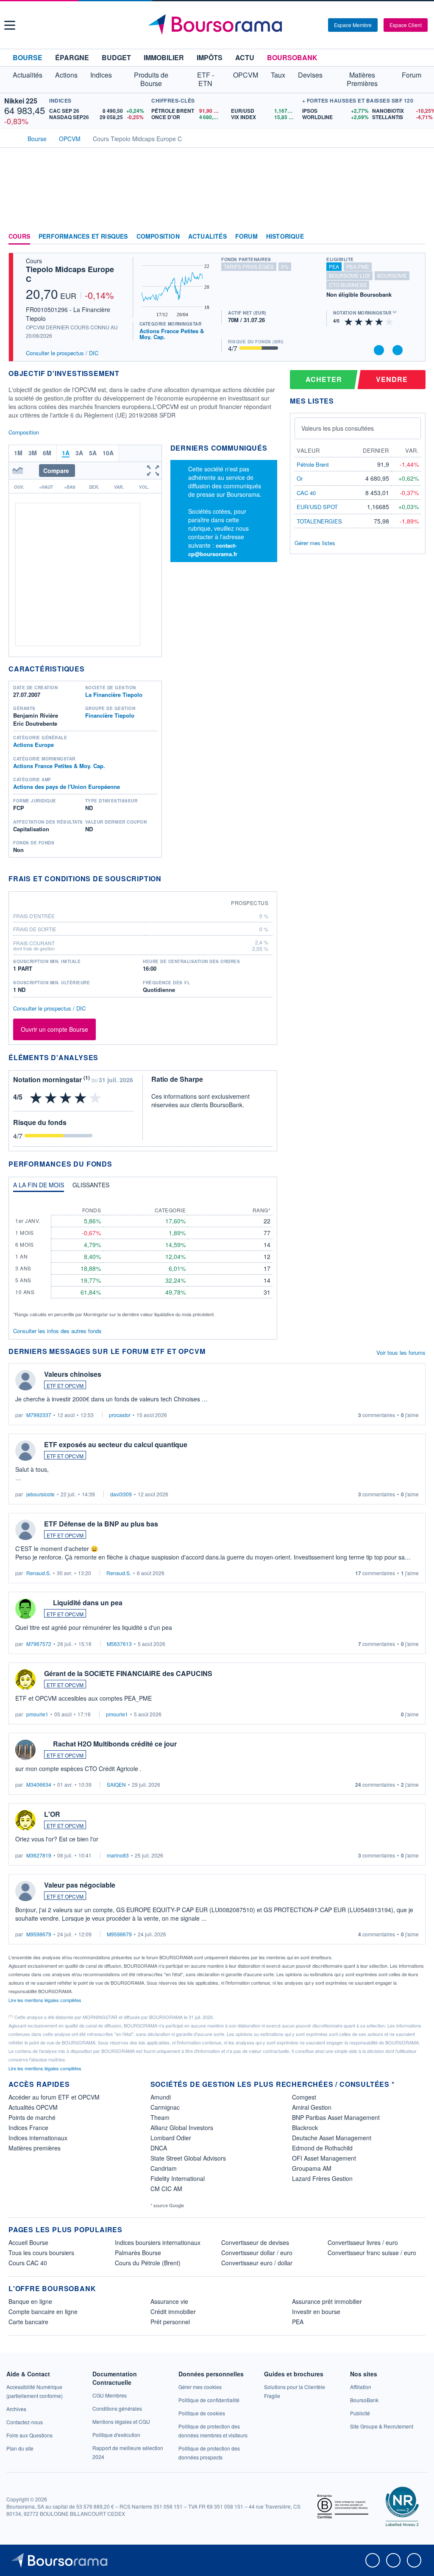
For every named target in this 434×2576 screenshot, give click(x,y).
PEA (298, 2322)
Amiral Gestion (312, 2107)
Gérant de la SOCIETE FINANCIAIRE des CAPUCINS (128, 1673)
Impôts (210, 57)
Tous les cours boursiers (41, 2253)
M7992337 (39, 1415)
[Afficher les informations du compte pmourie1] (25, 1679)
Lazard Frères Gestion (322, 2178)
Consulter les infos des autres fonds (57, 1331)
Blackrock (305, 2128)
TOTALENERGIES (319, 521)
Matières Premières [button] (362, 79)
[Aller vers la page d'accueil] (218, 25)
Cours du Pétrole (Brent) (148, 2263)
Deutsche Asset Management (332, 2138)
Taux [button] (278, 75)
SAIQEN (116, 1784)
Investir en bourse (316, 2311)
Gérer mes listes (315, 543)
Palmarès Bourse (138, 2253)
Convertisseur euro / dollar (257, 2263)
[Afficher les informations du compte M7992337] (25, 1380)
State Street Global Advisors (188, 2158)
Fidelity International (178, 2178)
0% (285, 266)
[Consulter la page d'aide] (319, 25)
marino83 (118, 1855)
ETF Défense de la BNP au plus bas (101, 1524)
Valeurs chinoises (73, 1374)
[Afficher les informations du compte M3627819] (25, 1820)
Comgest (304, 2097)
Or (300, 478)
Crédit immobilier (173, 2311)
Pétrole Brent (313, 464)
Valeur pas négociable (80, 1885)
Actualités (207, 237)
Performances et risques (83, 237)
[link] (16, 2409)
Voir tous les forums (401, 1352)
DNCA (159, 2148)
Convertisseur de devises (255, 2242)
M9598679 (39, 1934)
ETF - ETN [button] (206, 79)
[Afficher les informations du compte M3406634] (25, 1750)
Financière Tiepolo (110, 715)
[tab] (39, 1187)
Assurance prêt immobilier (327, 2301)
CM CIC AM (166, 2189)
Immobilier (164, 57)
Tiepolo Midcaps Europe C (70, 274)
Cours (19, 237)
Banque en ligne (30, 2301)
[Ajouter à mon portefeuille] (379, 350)
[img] (389, 321)
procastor (120, 1415)
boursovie (392, 275)
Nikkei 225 (21, 101)
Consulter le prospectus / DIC (62, 353)
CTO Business (348, 285)
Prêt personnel (170, 2322)
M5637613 (119, 1644)
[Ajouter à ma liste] (398, 350)
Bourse (28, 57)
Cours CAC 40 (28, 2263)
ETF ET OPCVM (65, 1385)
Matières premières (35, 2148)
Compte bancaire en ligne (43, 2311)
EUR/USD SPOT (317, 507)
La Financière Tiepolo (114, 695)
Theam (160, 2117)
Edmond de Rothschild (322, 2148)
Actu (245, 57)
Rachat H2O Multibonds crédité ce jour (115, 1744)
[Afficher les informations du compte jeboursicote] (25, 1451)
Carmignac (165, 2107)
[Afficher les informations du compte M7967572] (25, 1609)
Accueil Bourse (28, 2242)
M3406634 (39, 1784)
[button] (10, 25)
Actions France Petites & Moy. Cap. (172, 334)
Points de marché (32, 2117)
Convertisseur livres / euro (363, 2242)
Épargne (72, 57)
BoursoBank (292, 57)
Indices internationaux (38, 2138)
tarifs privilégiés (249, 266)
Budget (116, 57)
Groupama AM (312, 2168)
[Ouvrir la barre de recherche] (308, 25)
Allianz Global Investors (182, 2128)
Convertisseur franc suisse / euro (372, 2253)
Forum (412, 75)
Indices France (28, 2128)
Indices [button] (101, 75)
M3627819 (39, 1855)
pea (334, 266)
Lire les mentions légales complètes (46, 2000)
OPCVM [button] (246, 75)
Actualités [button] (28, 75)
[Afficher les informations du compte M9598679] (25, 1891)
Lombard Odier (171, 2138)
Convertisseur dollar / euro (257, 2253)
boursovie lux (349, 275)
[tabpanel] (143, 1258)
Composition (158, 237)
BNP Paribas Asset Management (336, 2117)
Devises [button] (310, 75)
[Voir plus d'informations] (167, 879)
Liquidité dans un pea (88, 1603)
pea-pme (358, 266)
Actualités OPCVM (33, 2107)
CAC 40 (306, 493)
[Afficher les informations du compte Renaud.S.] (25, 1530)
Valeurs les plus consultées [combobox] (338, 428)
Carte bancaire (28, 2322)
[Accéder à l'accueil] (12, 138)
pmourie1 (37, 1714)
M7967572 (39, 1644)
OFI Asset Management (324, 2158)
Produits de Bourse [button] (151, 79)
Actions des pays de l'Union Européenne (67, 787)
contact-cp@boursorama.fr (213, 550)
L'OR (52, 1814)
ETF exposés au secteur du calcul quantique (116, 1444)
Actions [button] (66, 75)
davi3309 (121, 1494)
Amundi (161, 2097)
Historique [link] (285, 237)
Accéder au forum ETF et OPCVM (54, 2097)
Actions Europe (33, 745)
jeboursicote (40, 1494)
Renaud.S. (39, 1573)
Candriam (164, 2168)
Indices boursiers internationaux (158, 2242)
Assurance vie (169, 2301)
